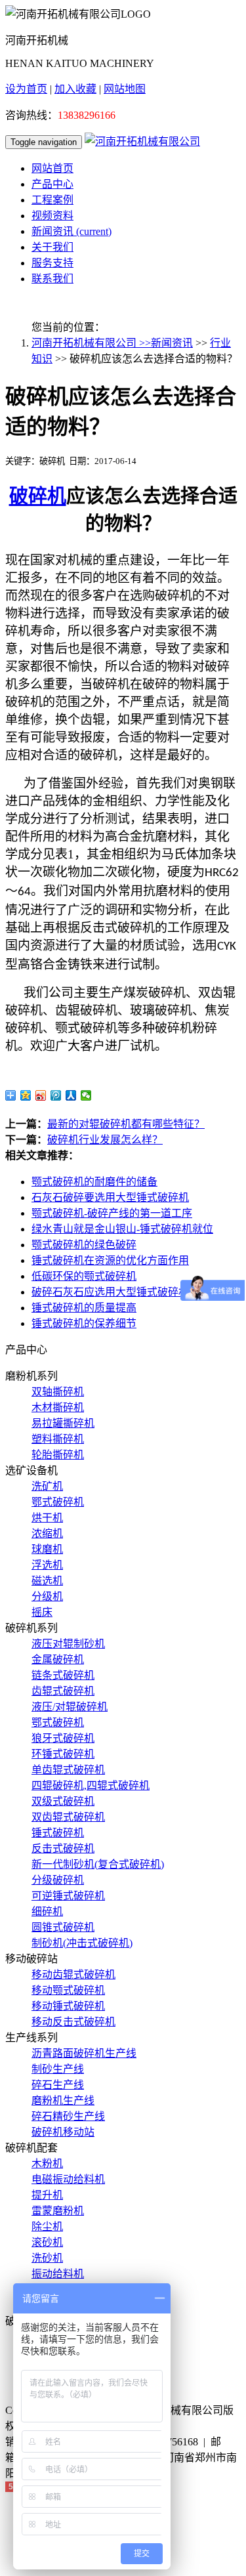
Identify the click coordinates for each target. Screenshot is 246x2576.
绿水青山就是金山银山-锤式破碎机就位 (122, 1229)
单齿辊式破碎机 (68, 1770)
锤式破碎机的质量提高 (84, 1308)
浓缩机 (47, 1533)
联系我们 (52, 279)
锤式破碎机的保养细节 (84, 1323)
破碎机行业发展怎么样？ (105, 1140)
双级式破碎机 (63, 1801)
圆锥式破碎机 (63, 1927)
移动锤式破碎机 (68, 2006)
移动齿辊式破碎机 (73, 1974)
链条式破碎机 (63, 1675)
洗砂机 (47, 2258)
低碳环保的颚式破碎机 (84, 1276)
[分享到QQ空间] (26, 1095)
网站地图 (125, 89)
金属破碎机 (58, 1659)
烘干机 (47, 1518)
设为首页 (26, 89)
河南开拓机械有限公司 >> (91, 343)
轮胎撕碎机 (58, 1455)
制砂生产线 (58, 2069)
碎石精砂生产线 (68, 2116)
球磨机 (47, 1549)
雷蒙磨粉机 (58, 2211)
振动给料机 (58, 2274)
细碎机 (47, 1911)
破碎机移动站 (63, 2132)
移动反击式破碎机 (73, 2022)
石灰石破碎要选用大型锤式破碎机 (110, 1197)
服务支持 (52, 263)
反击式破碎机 (63, 1848)
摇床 (42, 1612)
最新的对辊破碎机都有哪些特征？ (126, 1124)
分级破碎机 (58, 1880)
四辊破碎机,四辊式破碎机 (91, 1785)
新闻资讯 (72, 231)
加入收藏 (75, 89)
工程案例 (52, 200)
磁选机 (47, 1581)
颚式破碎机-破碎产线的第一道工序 (112, 1213)
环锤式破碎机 (63, 1754)
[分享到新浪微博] (41, 1095)
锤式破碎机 (58, 1833)
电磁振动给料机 (68, 2179)
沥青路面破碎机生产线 (84, 2053)
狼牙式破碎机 (63, 1738)
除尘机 (47, 2227)
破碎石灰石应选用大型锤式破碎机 (110, 1292)
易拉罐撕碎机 (63, 1423)
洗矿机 (47, 1486)
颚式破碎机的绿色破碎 (84, 1245)
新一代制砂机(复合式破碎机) (98, 1864)
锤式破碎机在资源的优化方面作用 (110, 1260)
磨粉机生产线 (63, 2101)
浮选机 (47, 1565)
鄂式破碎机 (58, 1502)
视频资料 (52, 216)
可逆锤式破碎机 (68, 1896)
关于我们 (52, 247)
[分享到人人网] (71, 1095)
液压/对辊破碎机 (70, 1707)
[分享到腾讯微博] (56, 1095)
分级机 (47, 1596)
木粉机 (47, 2164)
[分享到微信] (86, 1095)
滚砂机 (47, 2242)
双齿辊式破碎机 (68, 1817)
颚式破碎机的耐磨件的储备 (94, 1182)
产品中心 (52, 184)
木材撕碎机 (58, 1407)
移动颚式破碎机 (68, 1990)
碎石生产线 (58, 2085)
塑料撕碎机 (58, 1439)
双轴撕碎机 (58, 1392)
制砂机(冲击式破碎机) (82, 1943)
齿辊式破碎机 (63, 1691)
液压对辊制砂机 (68, 1644)
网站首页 (52, 168)
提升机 (47, 2195)
